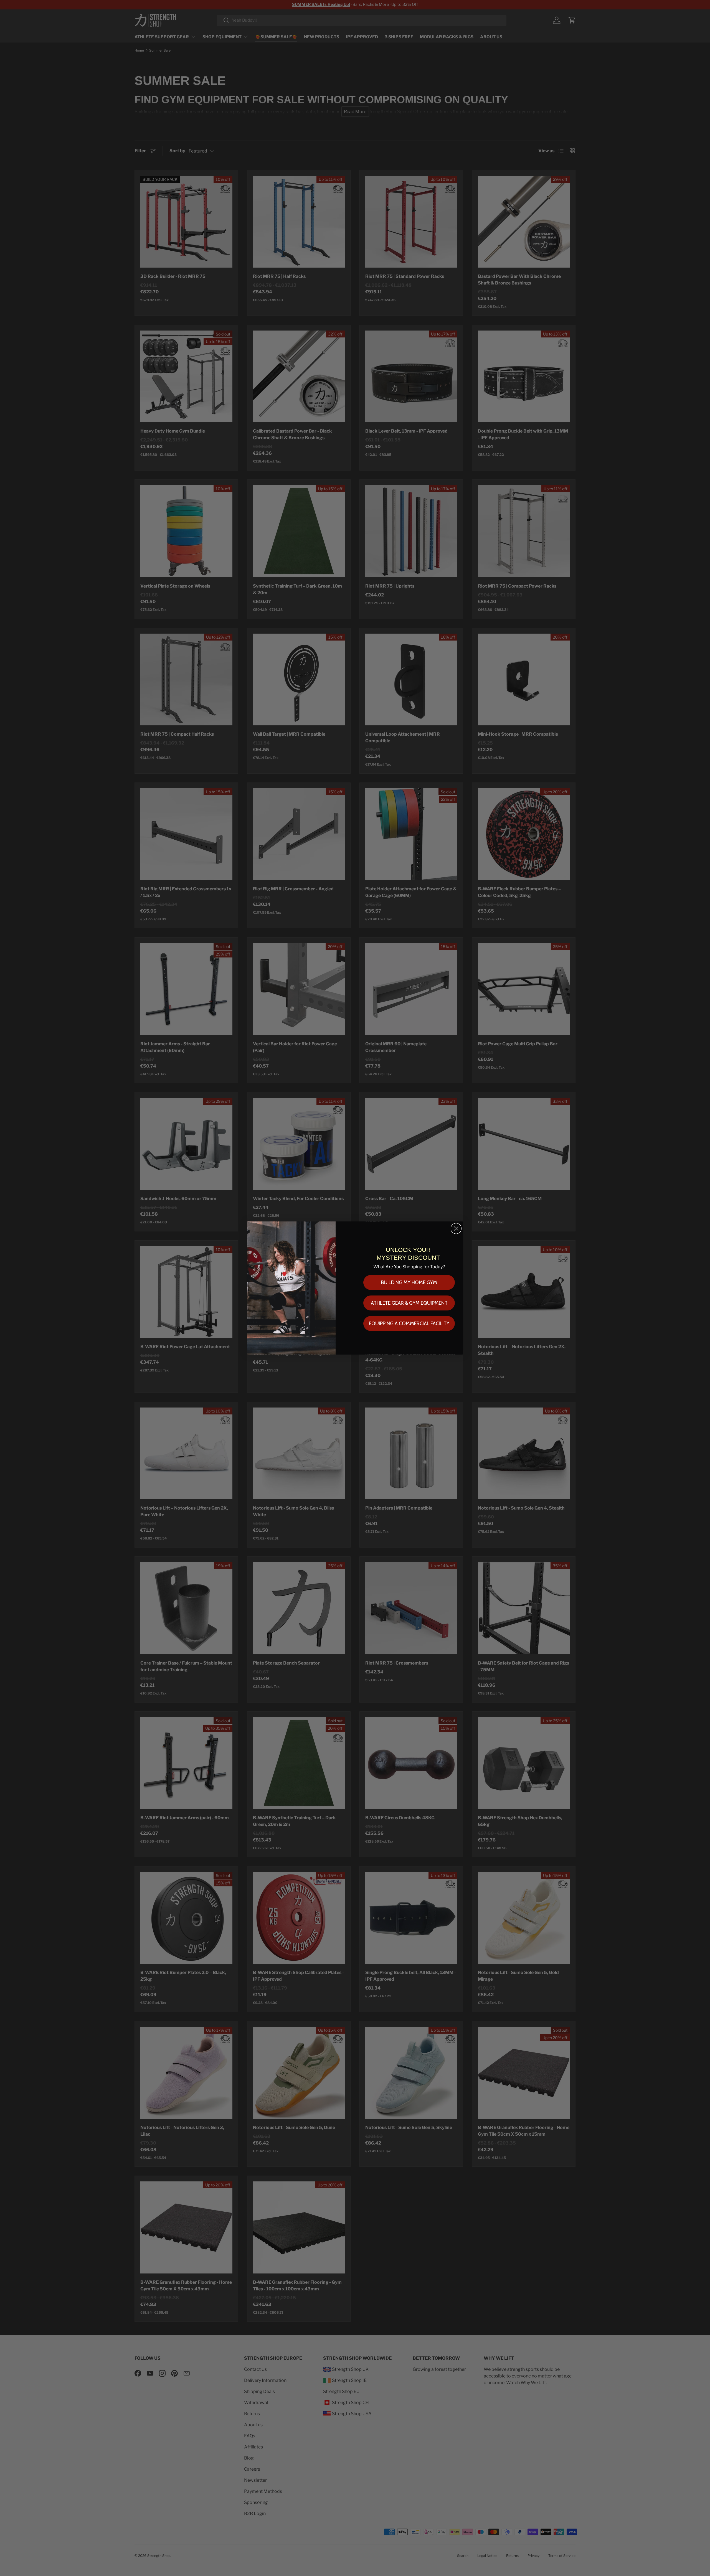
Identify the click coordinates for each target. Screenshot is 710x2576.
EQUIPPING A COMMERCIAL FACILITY (409, 1323)
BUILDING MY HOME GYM (409, 1282)
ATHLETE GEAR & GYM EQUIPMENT (409, 1303)
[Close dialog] (456, 1229)
